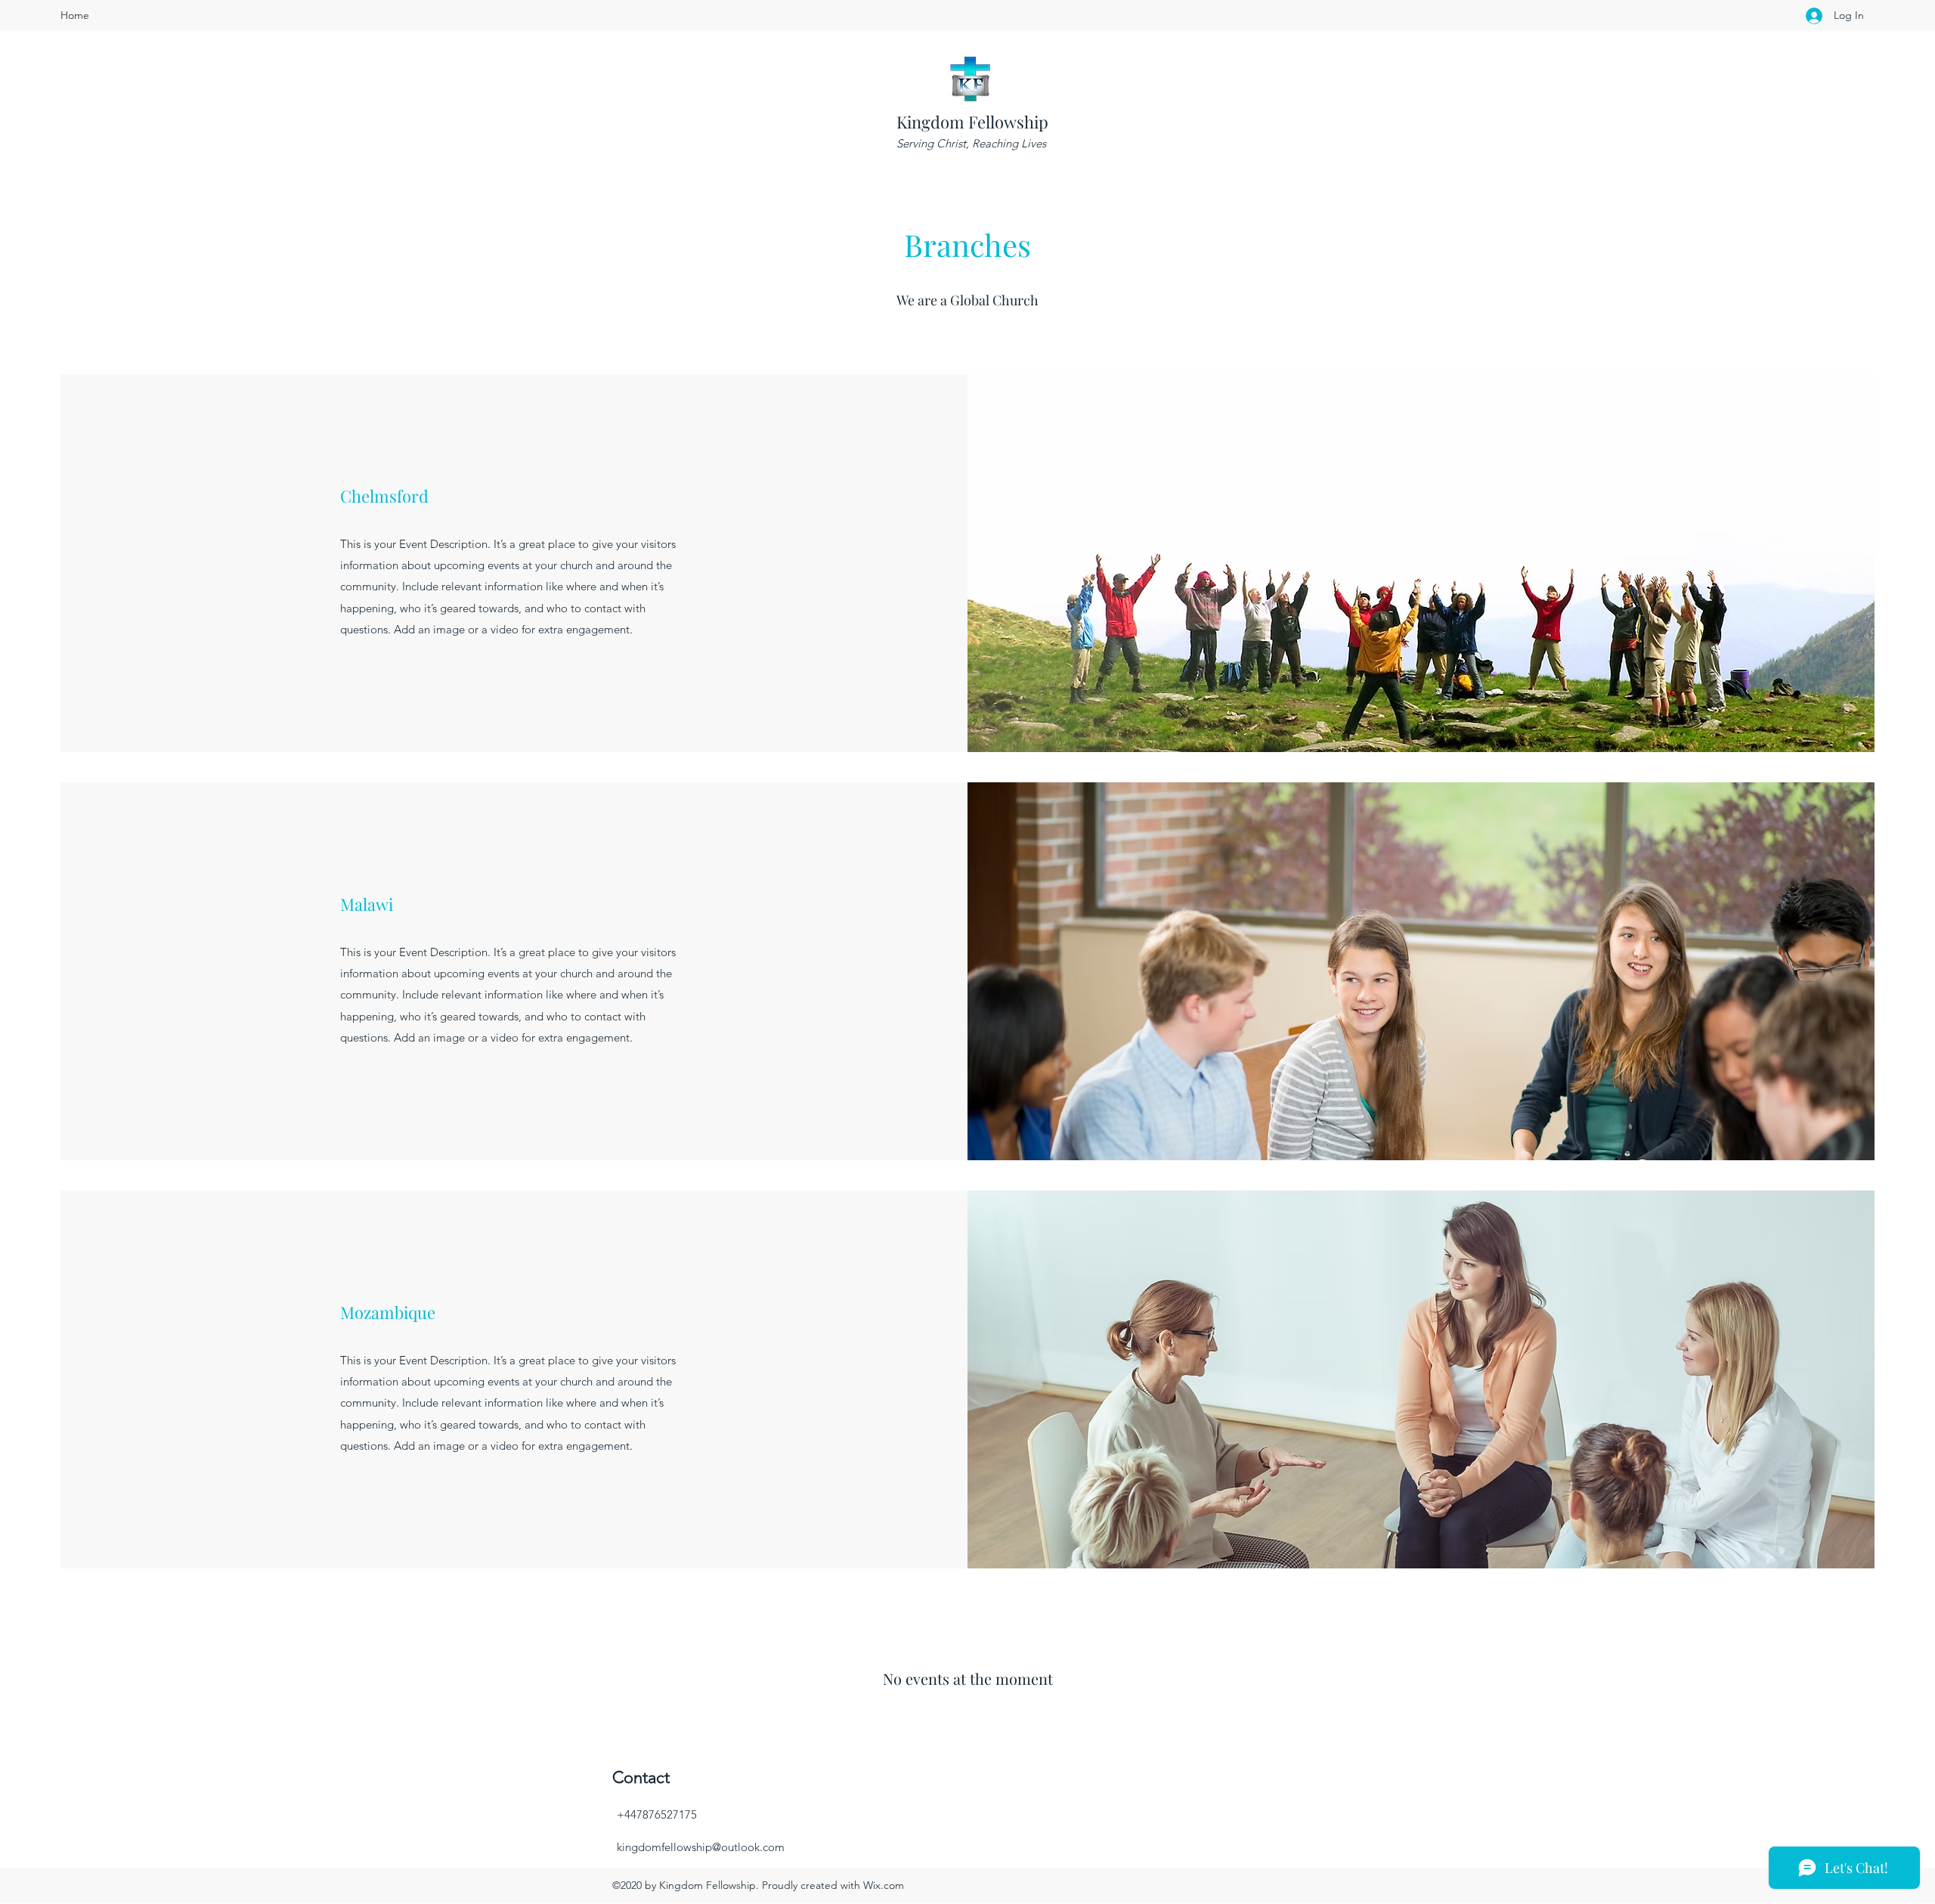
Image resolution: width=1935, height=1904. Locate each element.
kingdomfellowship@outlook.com (701, 1847)
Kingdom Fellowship (972, 122)
